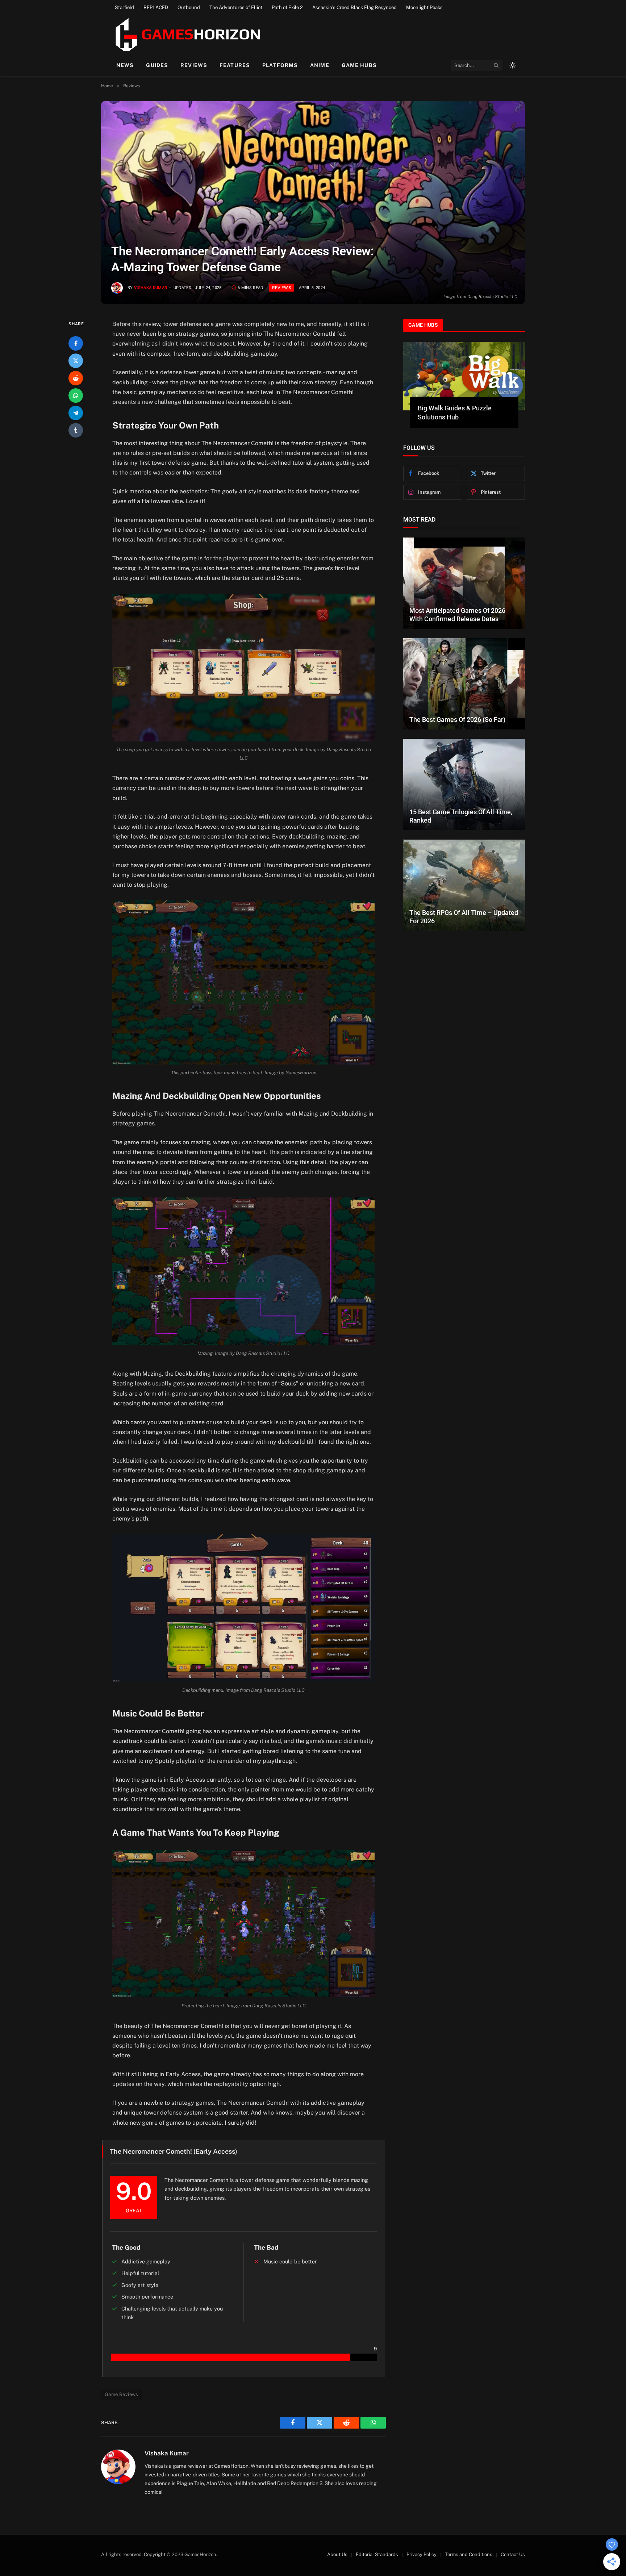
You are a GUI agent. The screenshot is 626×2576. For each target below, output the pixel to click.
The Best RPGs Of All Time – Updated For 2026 (464, 908)
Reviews (194, 65)
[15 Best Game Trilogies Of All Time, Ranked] (464, 776)
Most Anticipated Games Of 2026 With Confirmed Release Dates (457, 606)
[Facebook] (76, 343)
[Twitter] (76, 361)
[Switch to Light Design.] (512, 65)
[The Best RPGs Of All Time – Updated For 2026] (464, 877)
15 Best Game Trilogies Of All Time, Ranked (461, 807)
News (125, 65)
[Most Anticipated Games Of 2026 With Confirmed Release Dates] (464, 574)
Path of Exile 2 (287, 7)
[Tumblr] (76, 430)
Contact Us (513, 2554)
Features (235, 65)
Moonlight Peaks (424, 7)
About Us (337, 2554)
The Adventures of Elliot (236, 7)
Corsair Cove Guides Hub (454, 408)
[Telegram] (76, 413)
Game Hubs (359, 65)
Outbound (189, 7)
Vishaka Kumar (151, 288)
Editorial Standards (377, 2554)
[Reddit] (76, 378)
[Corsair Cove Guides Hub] (464, 376)
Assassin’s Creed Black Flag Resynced (354, 7)
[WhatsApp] (76, 396)
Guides (157, 65)
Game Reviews (122, 2394)
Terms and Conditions (469, 2554)
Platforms (280, 65)
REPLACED (156, 7)
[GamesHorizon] (187, 34)
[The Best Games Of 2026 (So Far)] (464, 675)
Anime (320, 65)
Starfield (124, 7)
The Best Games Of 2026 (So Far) (457, 710)
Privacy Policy (421, 2554)
